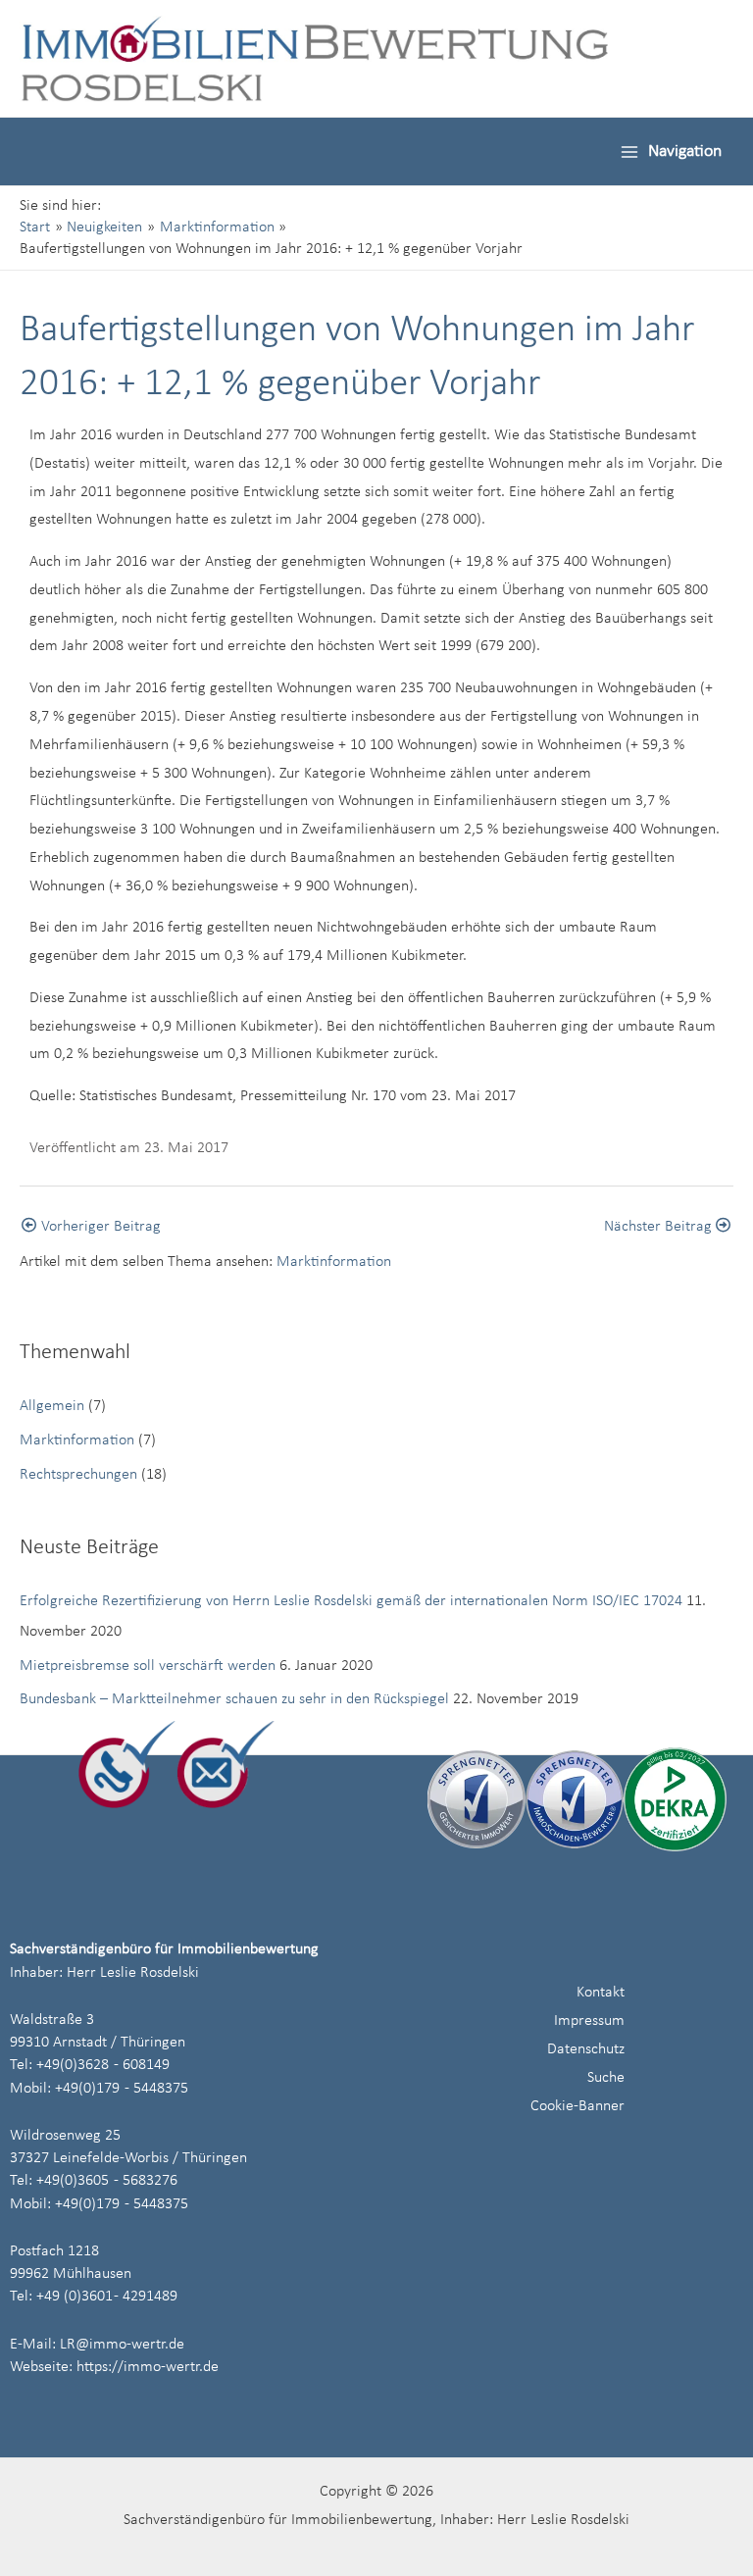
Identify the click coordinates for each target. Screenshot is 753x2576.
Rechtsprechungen (78, 1475)
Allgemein (52, 1406)
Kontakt (601, 1993)
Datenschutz (586, 2049)
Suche (606, 2078)
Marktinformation (334, 1262)
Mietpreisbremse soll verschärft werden (148, 1666)
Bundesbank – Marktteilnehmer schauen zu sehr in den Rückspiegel (234, 1699)
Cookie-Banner (577, 2106)
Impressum (589, 2021)
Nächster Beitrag (660, 1227)
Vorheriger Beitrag (99, 1227)
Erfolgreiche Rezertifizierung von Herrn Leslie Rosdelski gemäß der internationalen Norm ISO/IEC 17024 (351, 1601)
